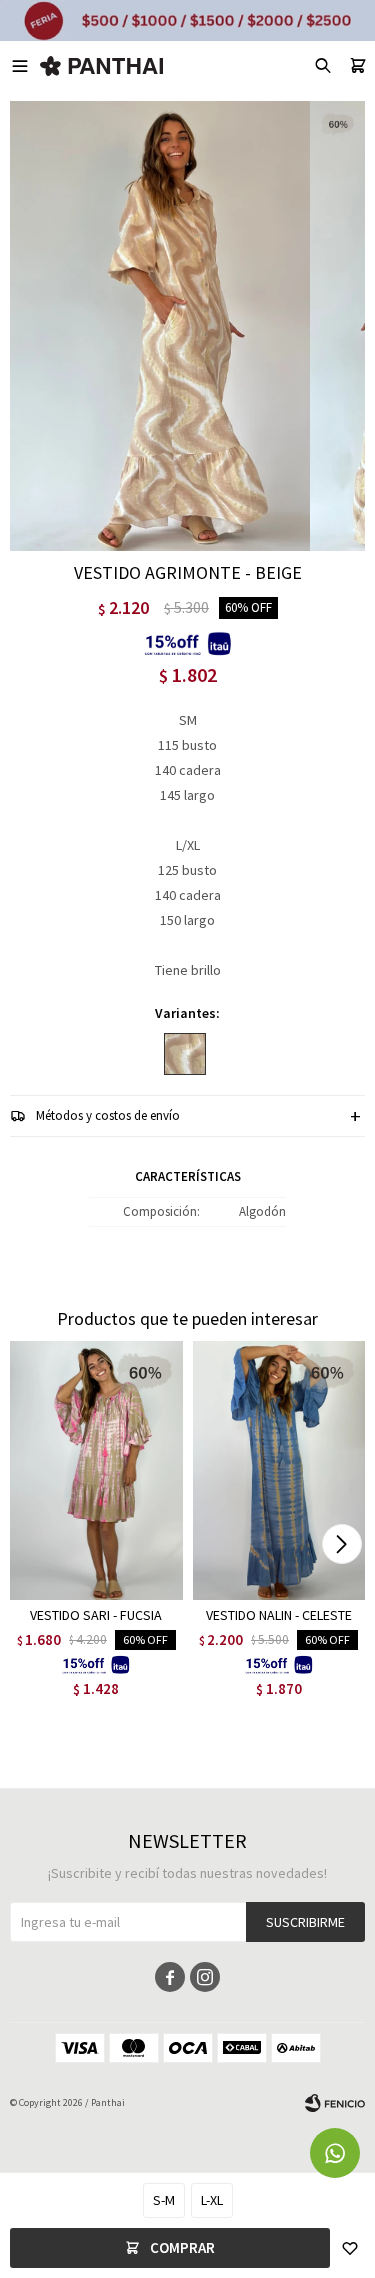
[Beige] (185, 1054)
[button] (341, 1544)
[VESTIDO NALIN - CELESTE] (279, 1470)
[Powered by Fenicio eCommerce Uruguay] (335, 2103)
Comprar (182, 2247)
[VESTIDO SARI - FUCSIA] (96, 1470)
